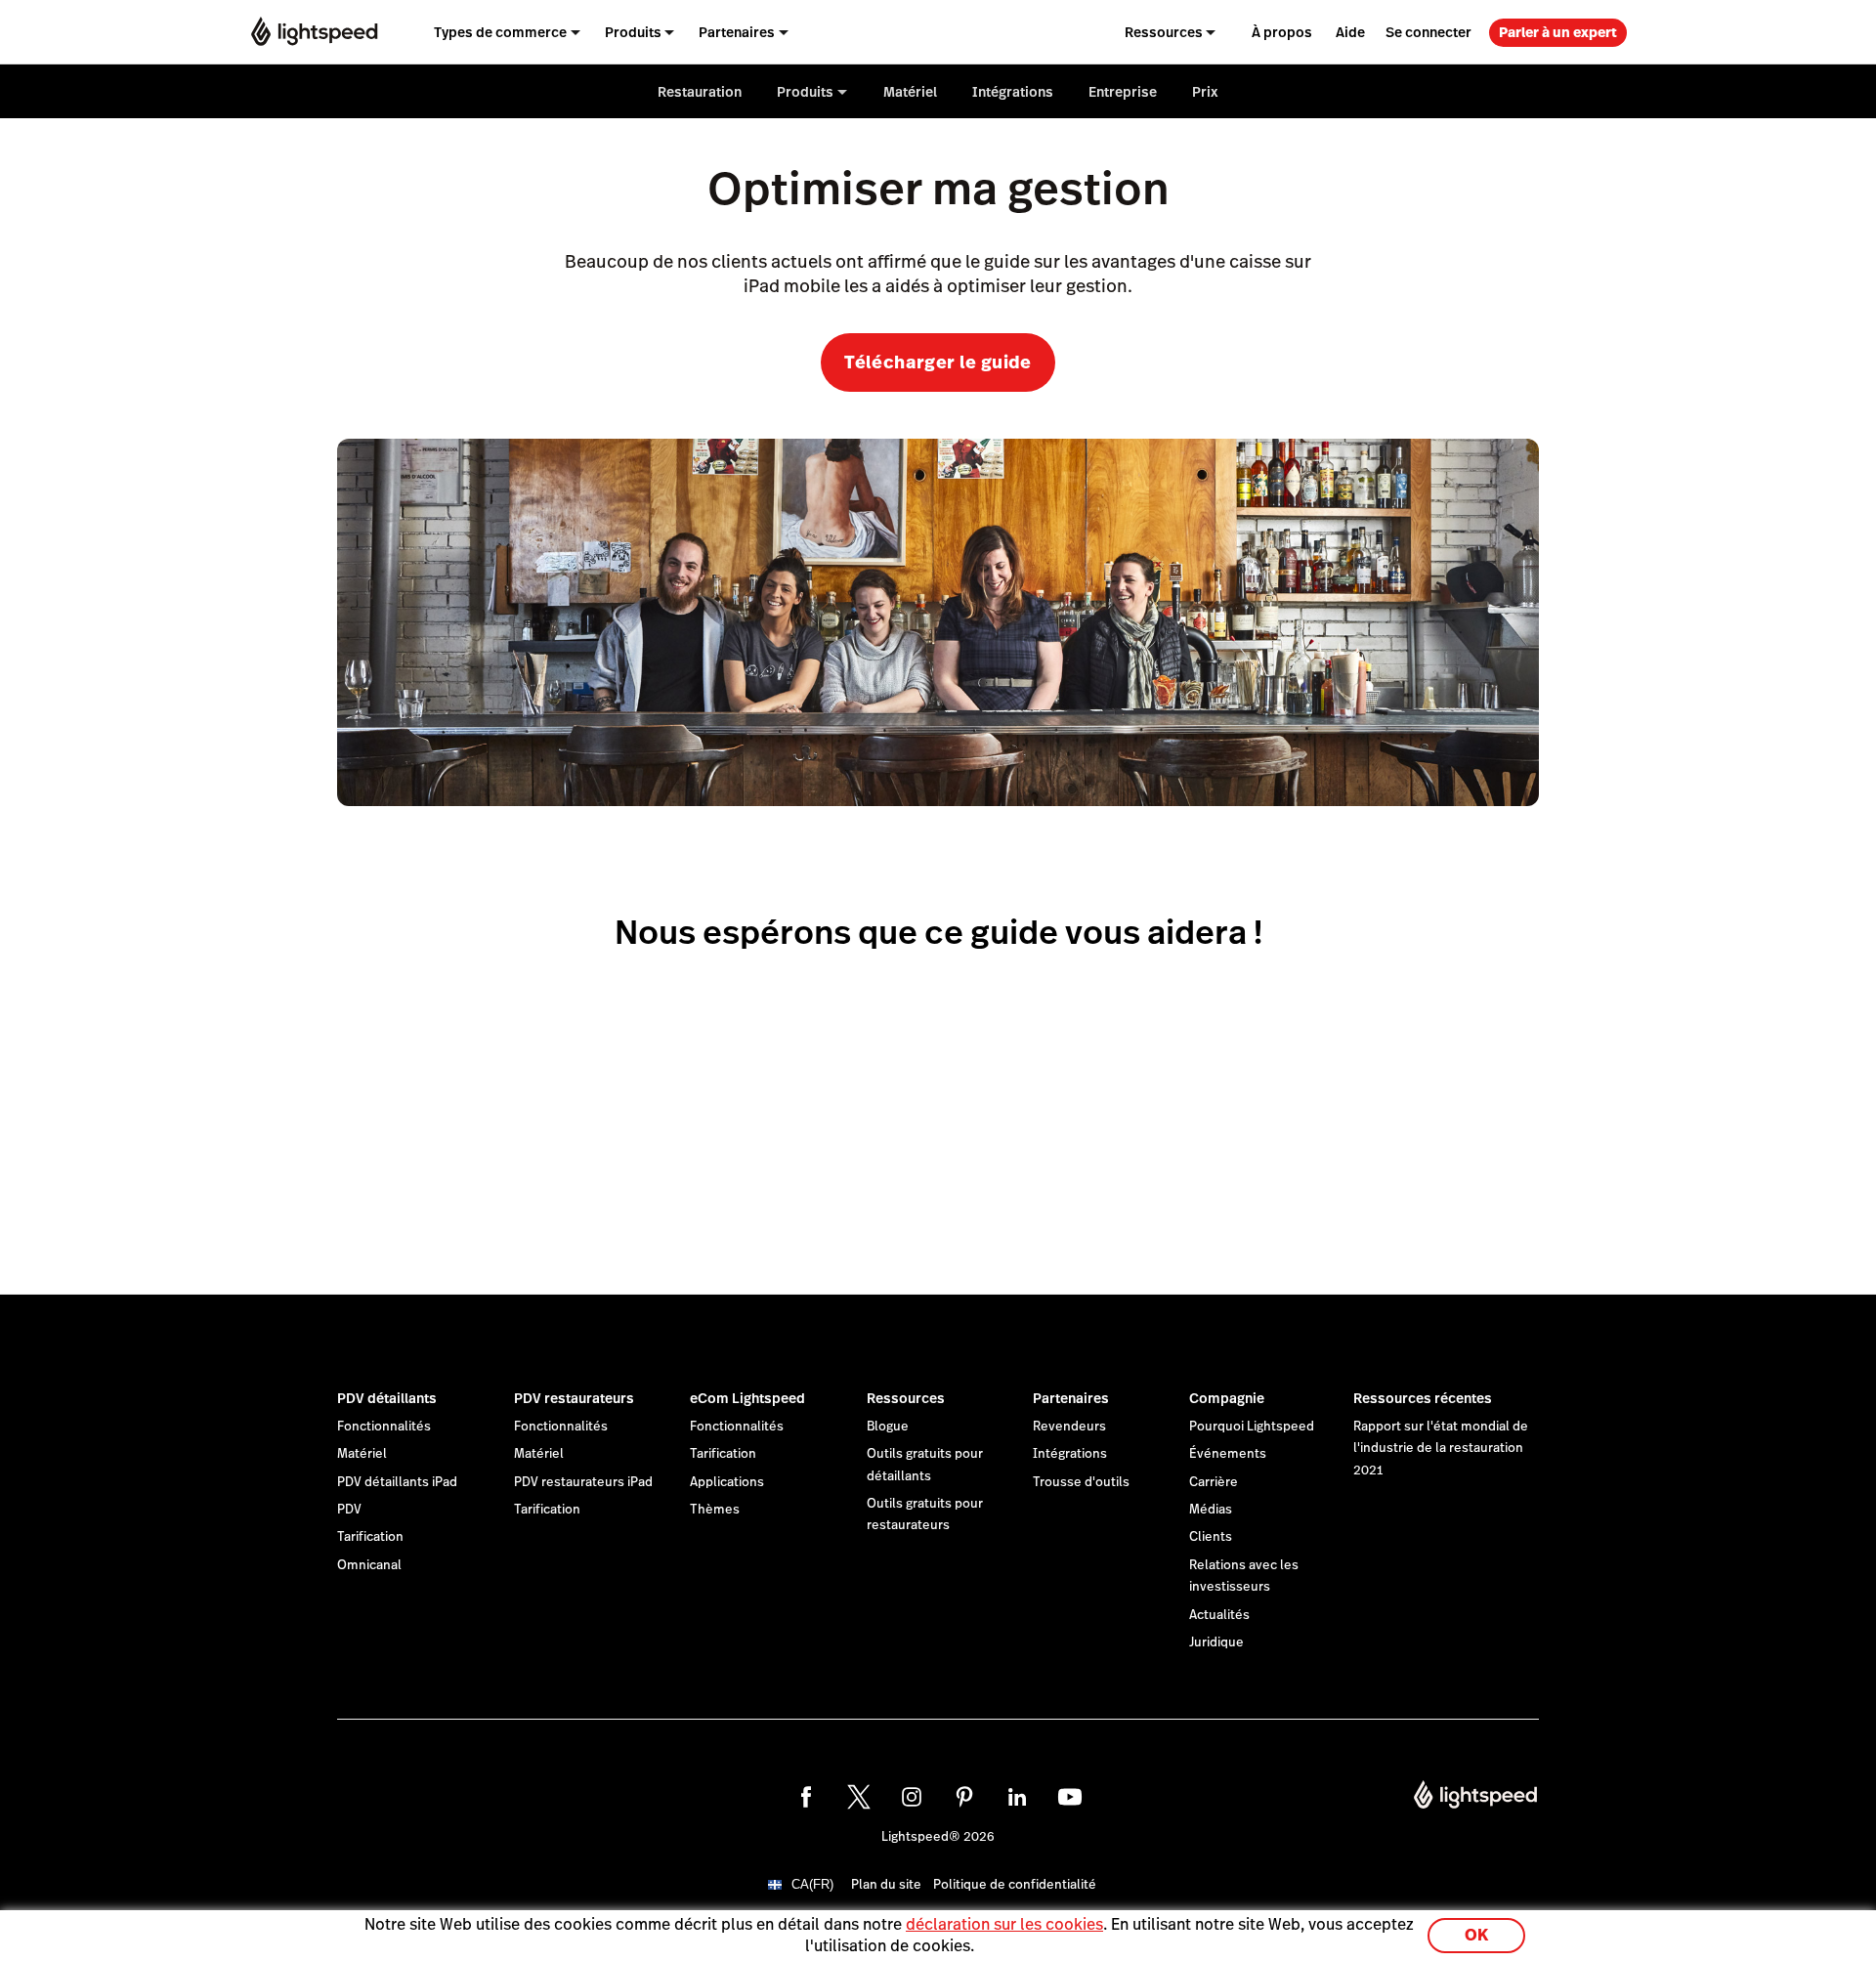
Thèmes (715, 1510)
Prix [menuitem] (1205, 92)
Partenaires (1071, 1398)
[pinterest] (964, 1797)
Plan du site (886, 1885)
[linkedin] (1017, 1797)
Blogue (888, 1427)
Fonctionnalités (384, 1427)
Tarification (370, 1537)
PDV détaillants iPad (397, 1482)
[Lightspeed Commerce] (314, 32)
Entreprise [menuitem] (1123, 92)
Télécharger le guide (938, 362)
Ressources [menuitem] (1164, 32)
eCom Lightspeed (747, 1398)
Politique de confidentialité (1015, 1885)
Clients (1211, 1537)
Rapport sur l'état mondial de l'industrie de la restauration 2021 (1441, 1449)
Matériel (362, 1454)
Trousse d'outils (1081, 1482)
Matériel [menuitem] (910, 92)
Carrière (1214, 1482)
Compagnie (1227, 1398)
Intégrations (1070, 1454)
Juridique (1216, 1642)
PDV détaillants (387, 1398)
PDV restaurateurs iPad (583, 1482)
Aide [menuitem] (1350, 32)
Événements (1228, 1454)
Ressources (906, 1398)
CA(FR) (812, 1884)
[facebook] (806, 1797)
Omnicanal (369, 1565)
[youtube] (1070, 1797)
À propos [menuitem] (1282, 32)
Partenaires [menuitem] (737, 32)
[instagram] (912, 1797)
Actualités (1219, 1615)
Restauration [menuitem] (700, 92)
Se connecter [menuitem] (1428, 32)
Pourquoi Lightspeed (1252, 1427)
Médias (1211, 1510)
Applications (727, 1482)
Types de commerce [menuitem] (500, 32)
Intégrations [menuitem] (1013, 92)
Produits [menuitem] (633, 32)
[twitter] (859, 1797)
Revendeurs (1069, 1427)
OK (1476, 1935)
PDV (349, 1510)
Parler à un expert (1558, 32)
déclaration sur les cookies (1004, 1924)
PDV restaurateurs (574, 1398)
